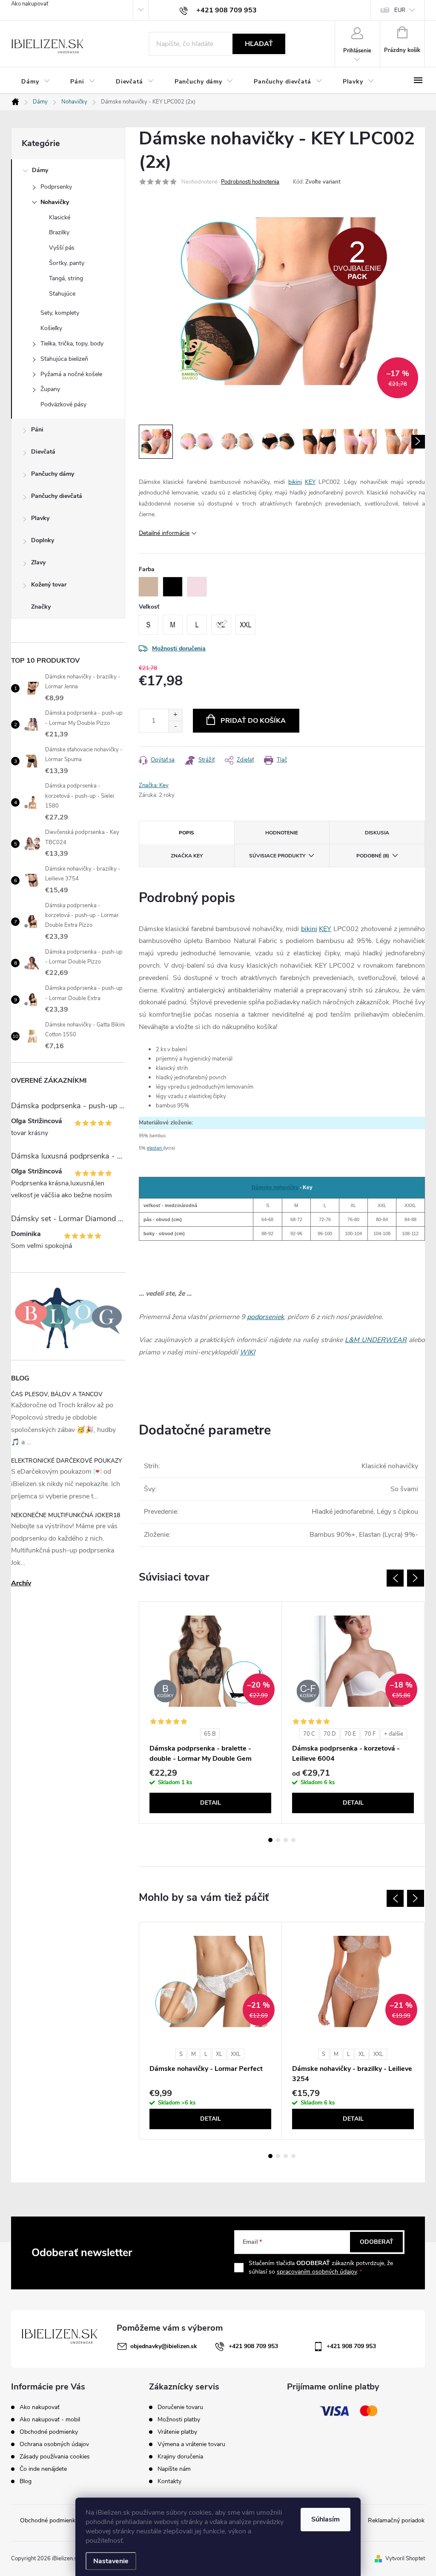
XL (219, 2054)
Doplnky (43, 540)
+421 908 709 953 (253, 2346)
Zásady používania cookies (55, 2457)
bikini (295, 482)
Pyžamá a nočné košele (71, 374)
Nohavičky (55, 202)
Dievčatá (43, 452)
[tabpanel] (211, 1713)
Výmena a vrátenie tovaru (191, 2444)
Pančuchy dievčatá (57, 496)
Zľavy (38, 562)
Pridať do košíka (253, 721)
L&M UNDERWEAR (376, 1340)
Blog (26, 2481)
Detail (211, 1803)
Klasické (60, 217)
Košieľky (51, 328)
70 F (370, 1734)
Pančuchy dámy (53, 474)
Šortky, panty (67, 263)
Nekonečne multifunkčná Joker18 (66, 1515)
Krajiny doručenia (180, 2457)
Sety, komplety (60, 313)
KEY (310, 482)
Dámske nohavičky (275, 1187)
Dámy (40, 170)
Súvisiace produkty (277, 856)
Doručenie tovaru (180, 2407)
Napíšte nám (174, 2469)
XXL (236, 2054)
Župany (50, 389)
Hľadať (259, 44)
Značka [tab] (187, 856)
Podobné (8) (373, 856)
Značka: (154, 785)
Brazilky (59, 232)
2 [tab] (278, 1840)
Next (416, 1578)
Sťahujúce (62, 294)
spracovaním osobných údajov (317, 2272)
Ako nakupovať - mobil (50, 2419)
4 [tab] (293, 1840)
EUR (400, 10)
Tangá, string (66, 278)
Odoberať (377, 2242)
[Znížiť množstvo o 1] (175, 726)
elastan (155, 1148)
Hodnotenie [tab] (282, 833)
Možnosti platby (179, 2420)
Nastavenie (111, 2561)
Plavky (40, 518)
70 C (309, 1734)
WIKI (247, 1352)
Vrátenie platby (177, 2432)
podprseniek (265, 1317)
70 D (330, 1734)
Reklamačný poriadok (396, 2520)
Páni (37, 430)
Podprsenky (56, 187)
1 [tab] (270, 1840)
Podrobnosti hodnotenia (250, 182)
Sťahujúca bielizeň (64, 359)
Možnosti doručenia (179, 648)
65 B (210, 1734)
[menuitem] (36, 82)
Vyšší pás (62, 248)
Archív (21, 1583)
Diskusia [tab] (377, 833)
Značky (41, 607)
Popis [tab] (186, 833)
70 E (350, 1734)
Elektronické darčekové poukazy (66, 1461)
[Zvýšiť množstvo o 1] (175, 715)
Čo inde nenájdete (43, 2469)
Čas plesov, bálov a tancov (57, 1394)
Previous (395, 1578)
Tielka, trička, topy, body (72, 344)
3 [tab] (286, 1840)
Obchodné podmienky (49, 2432)
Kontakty (169, 2481)
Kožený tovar (49, 585)
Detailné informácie (164, 533)
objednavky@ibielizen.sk (164, 2346)
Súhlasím (326, 2519)
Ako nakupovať (30, 4)
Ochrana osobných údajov (54, 2444)
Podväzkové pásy (63, 404)
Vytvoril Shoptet (405, 2559)
